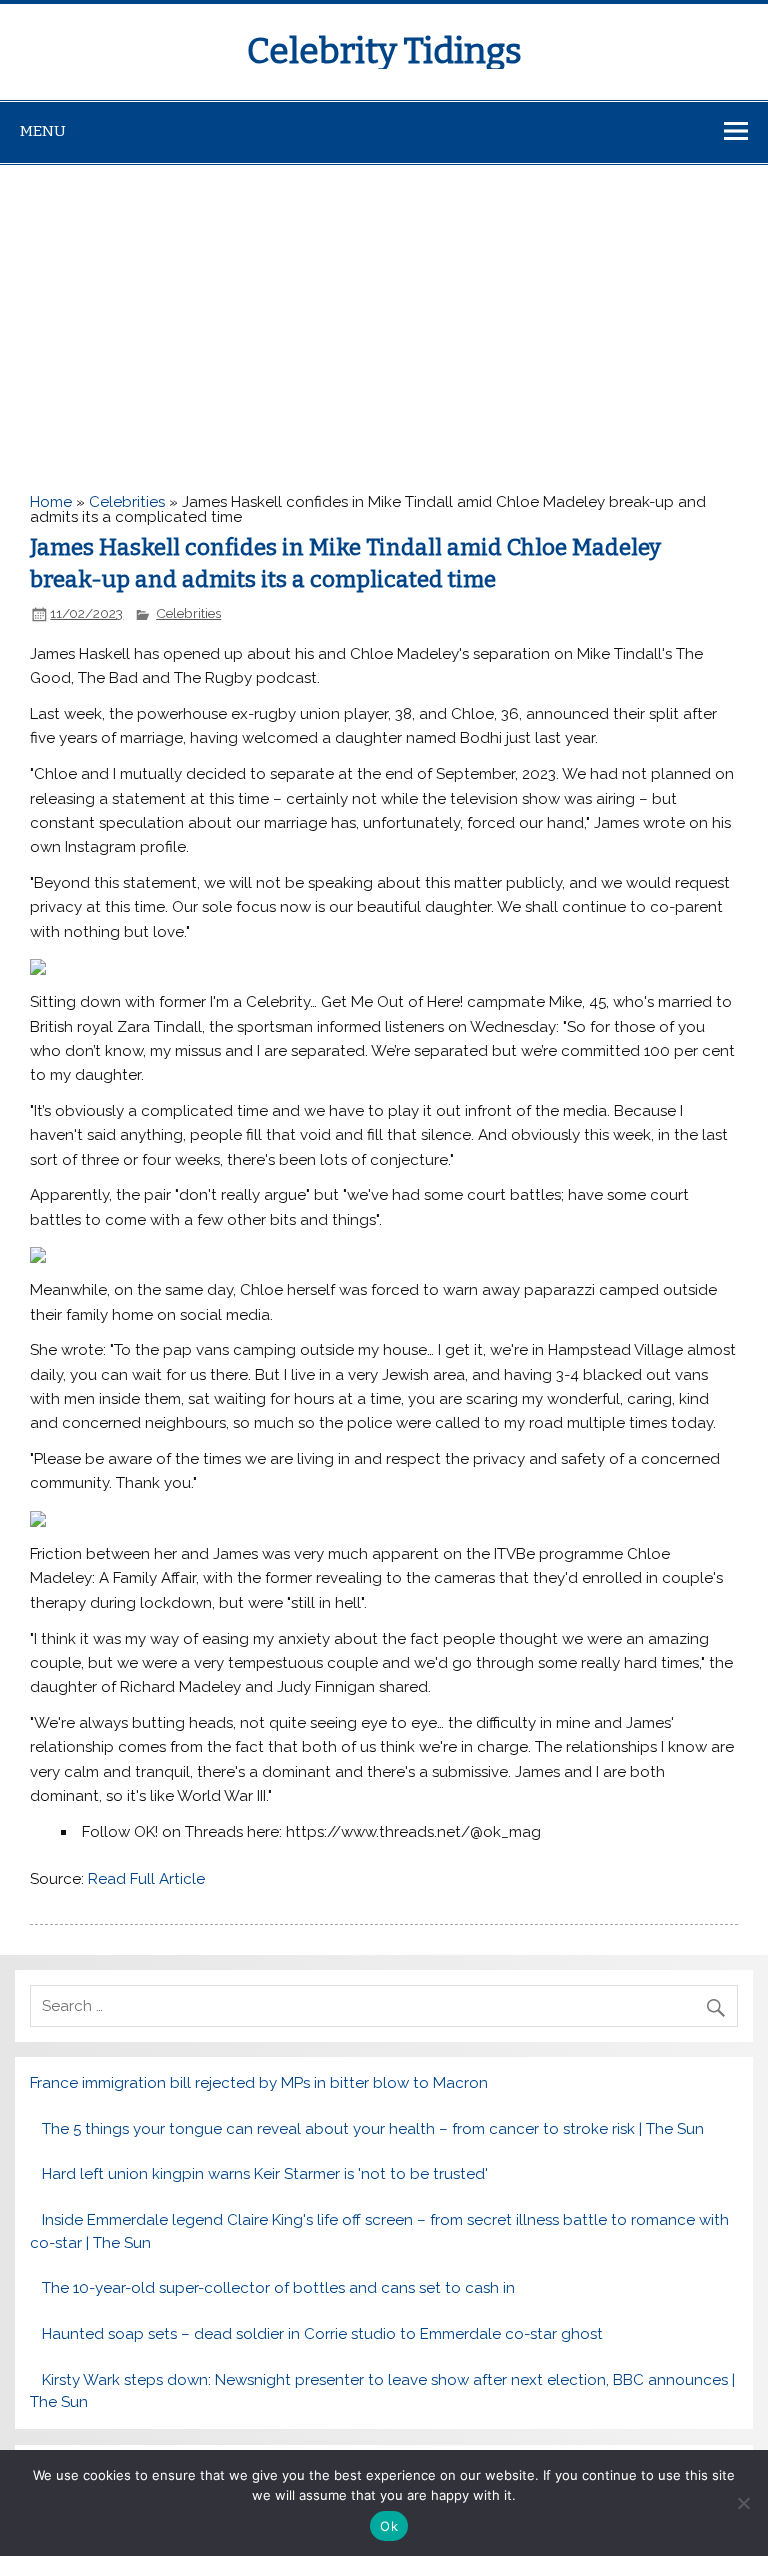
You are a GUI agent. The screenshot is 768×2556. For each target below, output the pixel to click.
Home (51, 502)
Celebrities (127, 502)
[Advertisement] (384, 315)
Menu (43, 131)
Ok (389, 2526)
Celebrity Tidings (384, 51)
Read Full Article (146, 1879)
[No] (743, 2503)
